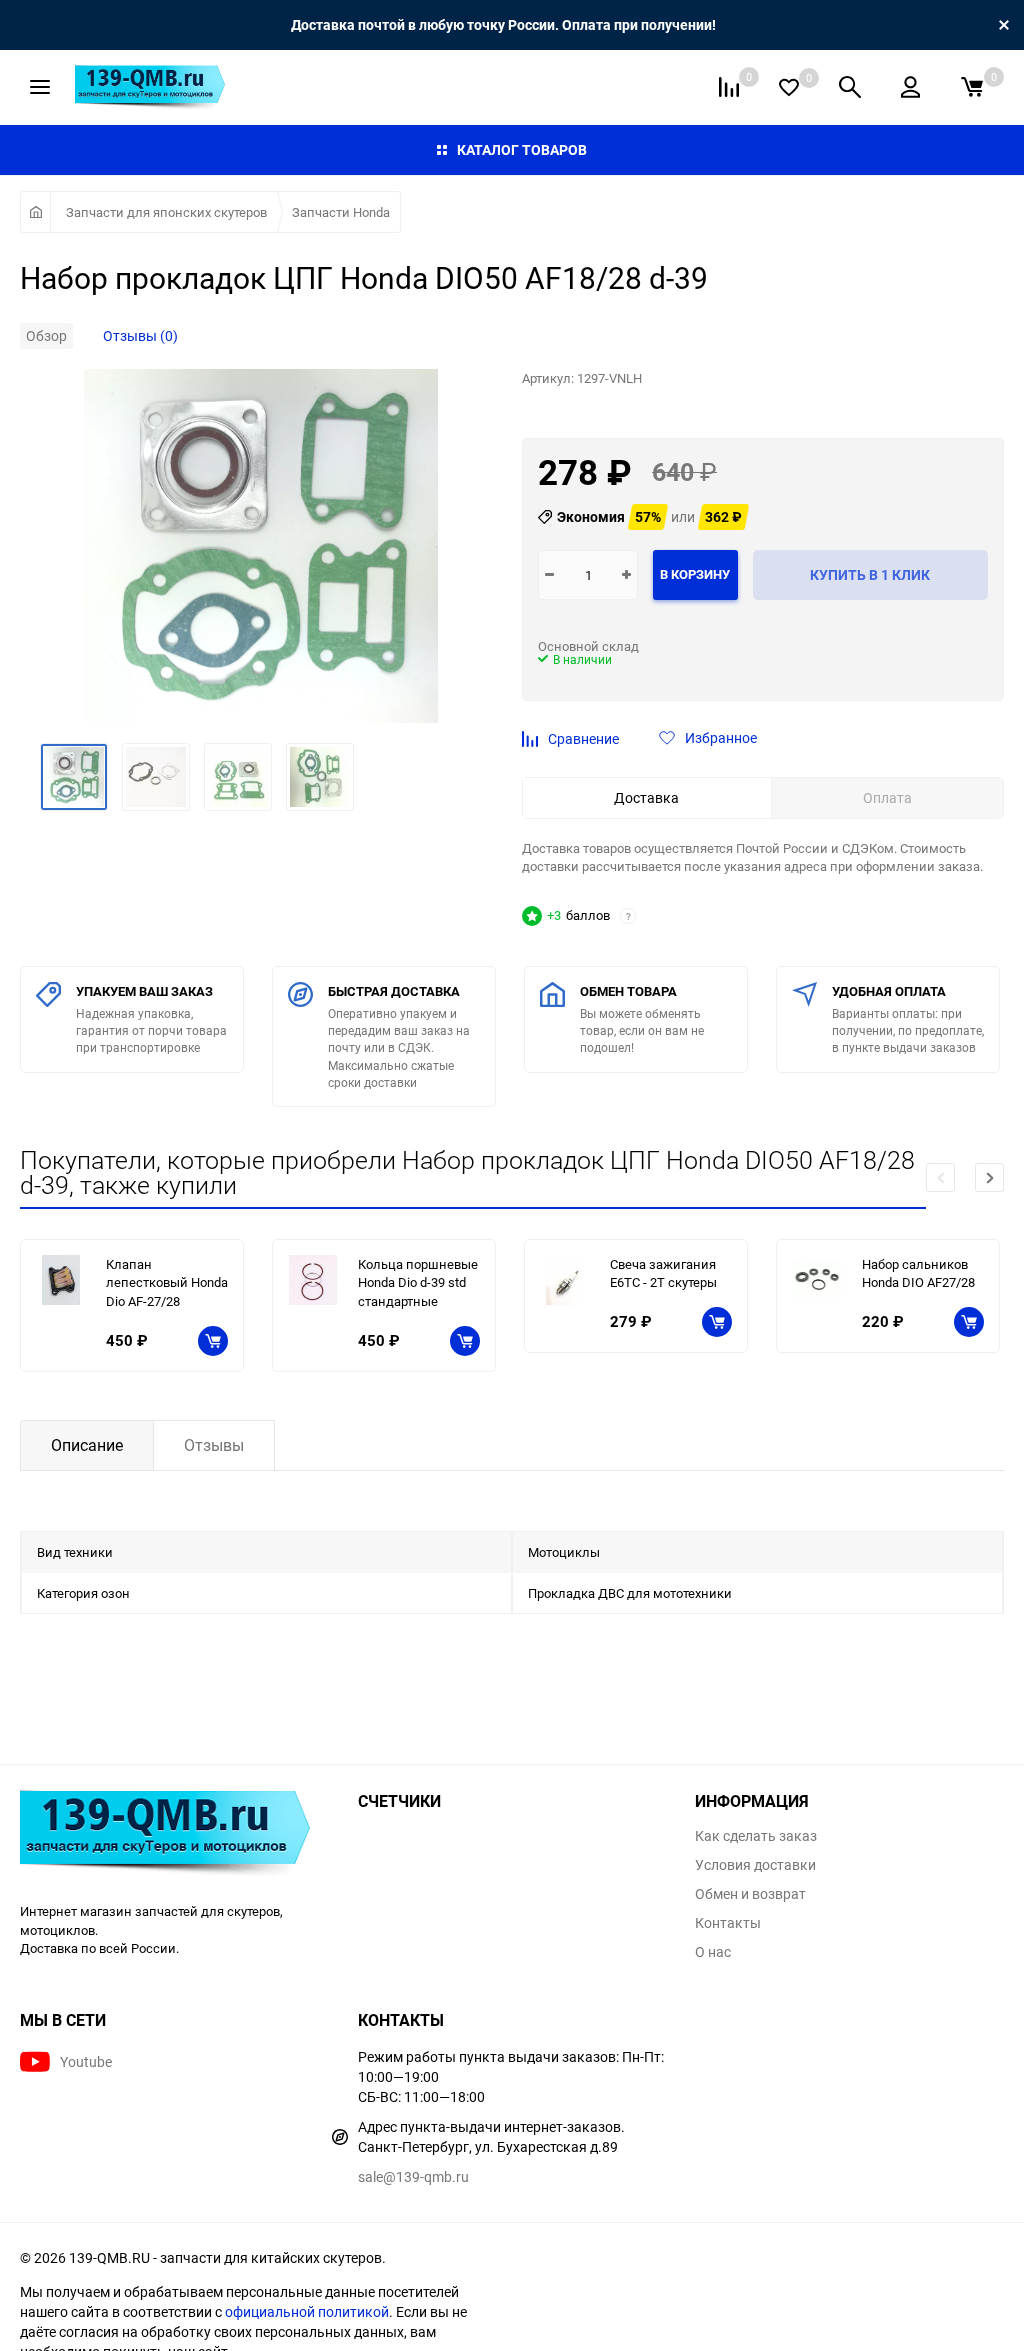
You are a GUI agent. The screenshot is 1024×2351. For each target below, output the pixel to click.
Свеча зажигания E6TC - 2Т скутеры (663, 1273)
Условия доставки (755, 1865)
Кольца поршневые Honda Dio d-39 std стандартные (418, 1282)
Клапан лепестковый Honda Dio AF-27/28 (167, 1282)
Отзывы (214, 1445)
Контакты (728, 1923)
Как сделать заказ (756, 1836)
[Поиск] (850, 87)
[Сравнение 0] (729, 87)
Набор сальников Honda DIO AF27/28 (918, 1273)
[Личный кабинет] (910, 87)
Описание (87, 1445)
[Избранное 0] (789, 87)
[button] (989, 1177)
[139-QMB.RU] (174, 1836)
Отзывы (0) (140, 335)
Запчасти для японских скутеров (166, 212)
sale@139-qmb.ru (413, 2176)
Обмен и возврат (750, 1894)
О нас (713, 1952)
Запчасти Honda (341, 212)
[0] (972, 87)
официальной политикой (307, 2311)
